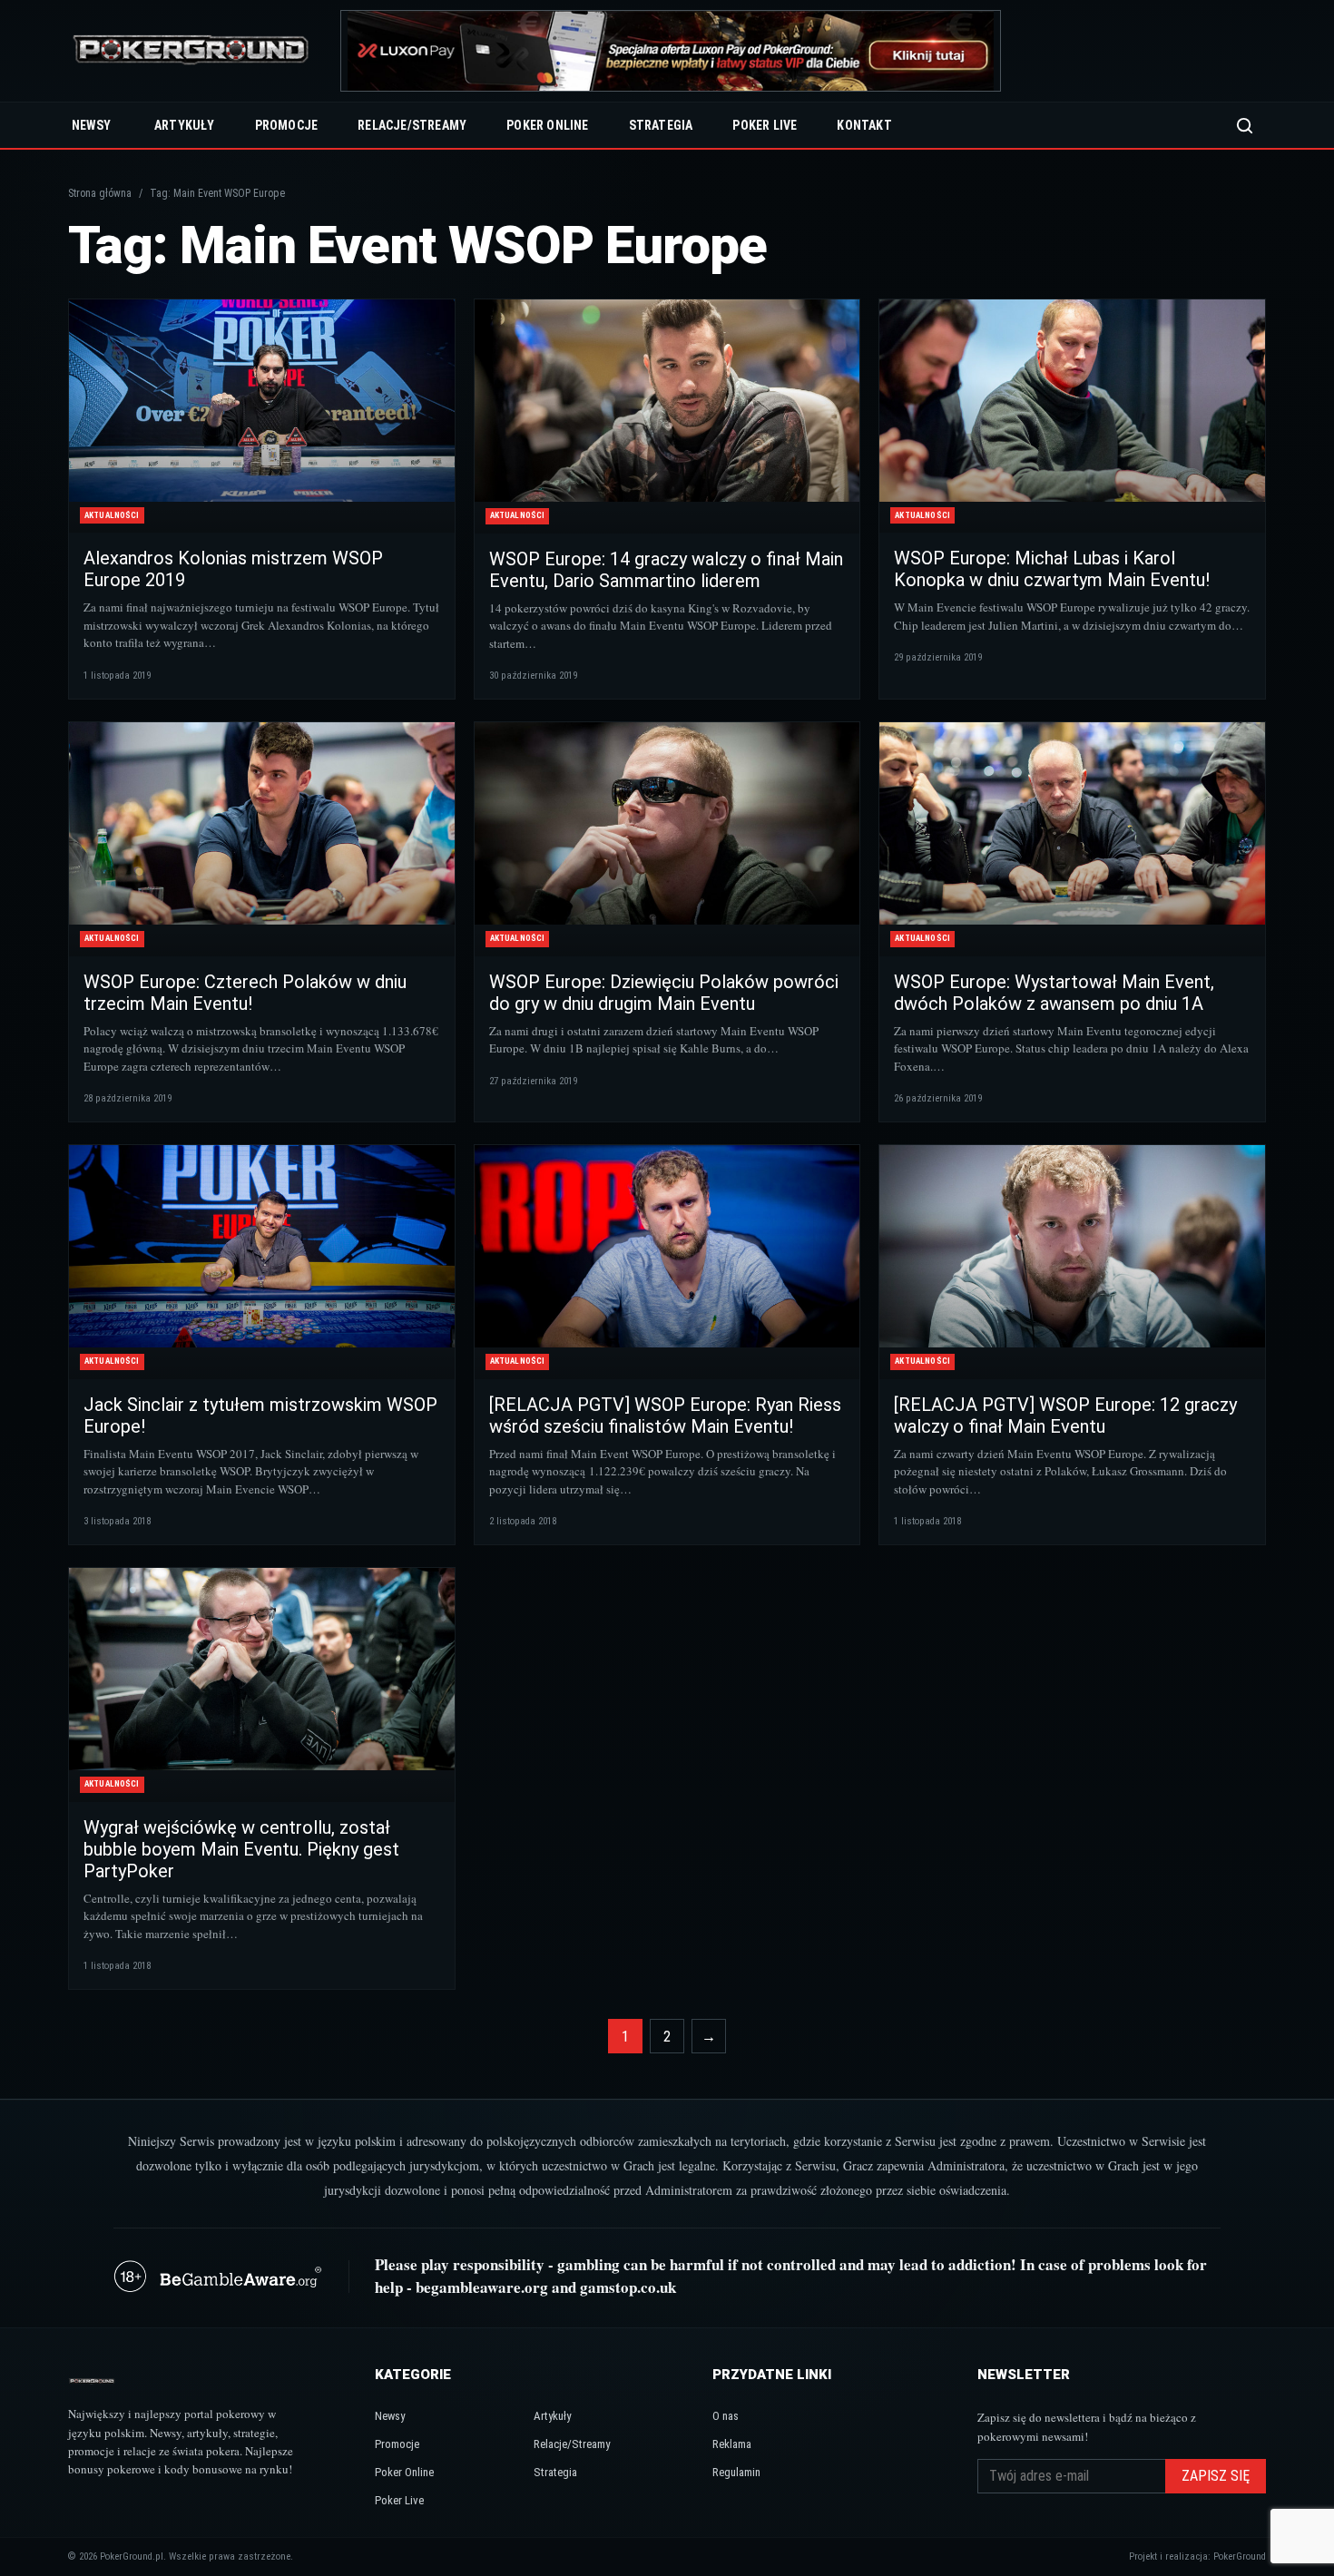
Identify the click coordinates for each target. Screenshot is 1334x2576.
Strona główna (100, 193)
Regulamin (736, 2472)
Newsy (91, 125)
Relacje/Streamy (412, 125)
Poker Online (547, 125)
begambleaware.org (482, 2287)
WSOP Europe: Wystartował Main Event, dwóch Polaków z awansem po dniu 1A (1054, 993)
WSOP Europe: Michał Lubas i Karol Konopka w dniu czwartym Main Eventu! (1052, 569)
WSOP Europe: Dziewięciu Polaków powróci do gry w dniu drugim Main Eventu (664, 993)
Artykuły (185, 125)
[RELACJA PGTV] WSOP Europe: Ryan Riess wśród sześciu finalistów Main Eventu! (665, 1415)
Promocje (287, 125)
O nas (726, 2416)
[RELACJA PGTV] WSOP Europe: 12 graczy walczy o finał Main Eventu (1065, 1415)
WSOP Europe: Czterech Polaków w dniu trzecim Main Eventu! (245, 993)
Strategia (661, 125)
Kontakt (864, 125)
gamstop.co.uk (628, 2287)
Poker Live (765, 125)
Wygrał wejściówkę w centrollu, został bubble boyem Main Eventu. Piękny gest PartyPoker (241, 1849)
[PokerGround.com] (191, 51)
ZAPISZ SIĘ (1216, 2476)
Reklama (732, 2444)
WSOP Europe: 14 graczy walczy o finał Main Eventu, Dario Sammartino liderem (666, 570)
